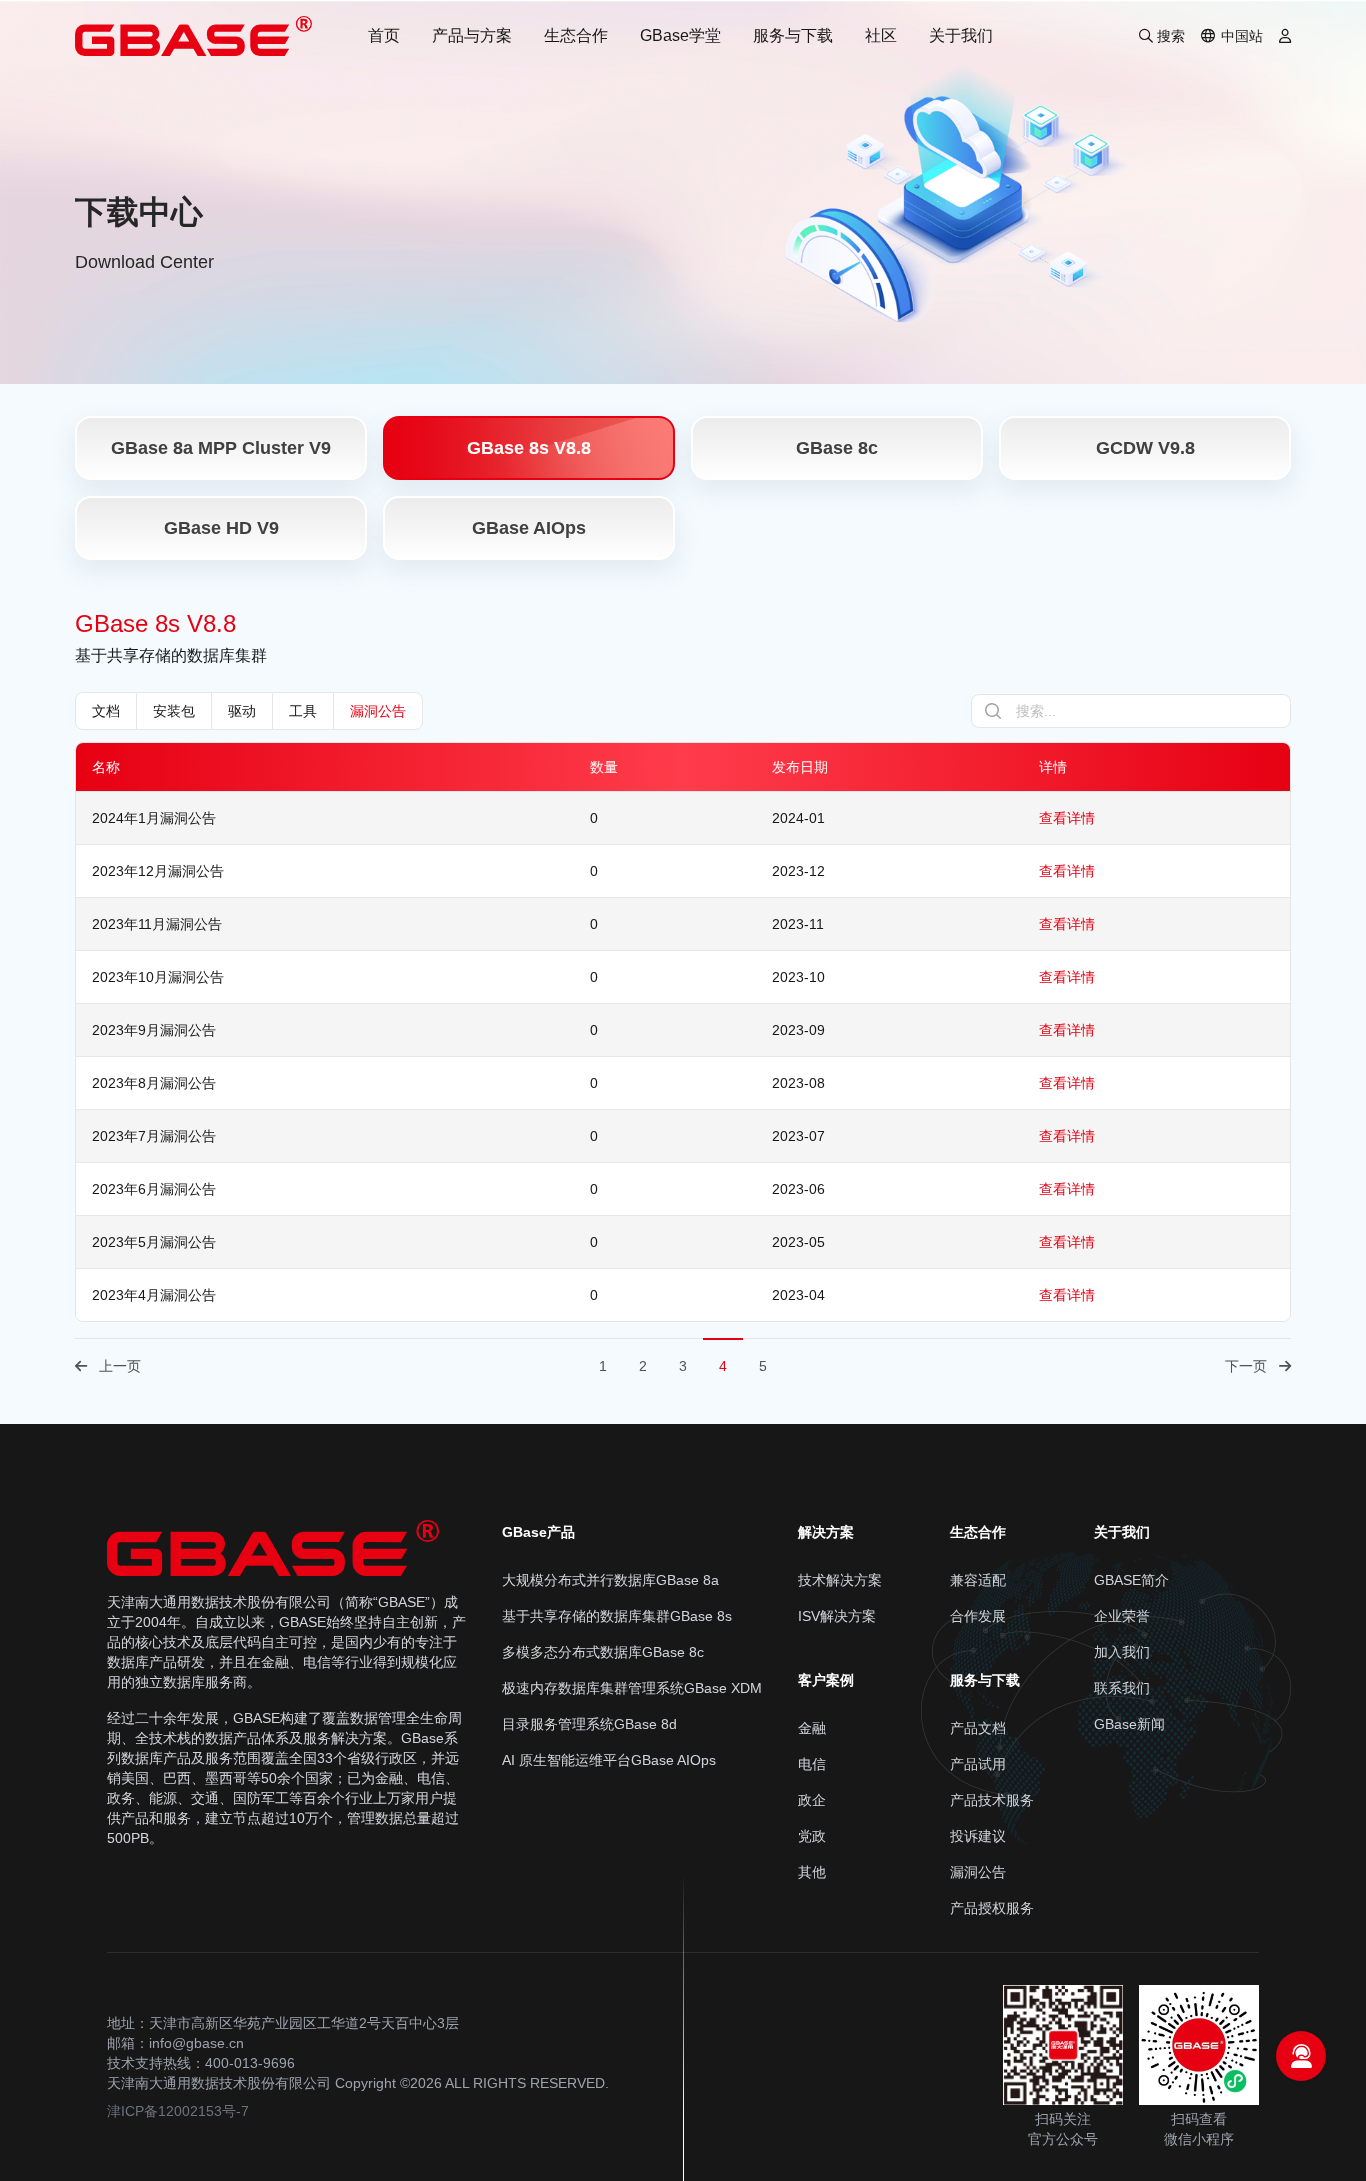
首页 (384, 35)
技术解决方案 (840, 1580)
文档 (106, 711)
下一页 (1246, 1366)
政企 (812, 1800)
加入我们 (1122, 1652)
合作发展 (978, 1616)
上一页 (120, 1366)
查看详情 (1067, 818)
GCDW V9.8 (1145, 448)
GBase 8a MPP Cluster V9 (221, 448)
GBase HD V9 (221, 528)
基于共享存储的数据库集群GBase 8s (617, 1616)
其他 (812, 1872)
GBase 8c (837, 448)
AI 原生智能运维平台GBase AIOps (609, 1760)
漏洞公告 (378, 711)
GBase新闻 (1129, 1724)
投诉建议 (978, 1836)
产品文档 (978, 1728)
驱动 (242, 711)
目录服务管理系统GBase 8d (589, 1724)
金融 (812, 1728)
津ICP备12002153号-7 (178, 2111)
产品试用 (978, 1764)
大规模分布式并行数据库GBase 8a (610, 1580)
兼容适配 (978, 1580)
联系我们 (1122, 1688)
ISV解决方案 (837, 1616)
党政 (812, 1836)
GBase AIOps (529, 528)
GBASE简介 (1131, 1580)
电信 (812, 1764)
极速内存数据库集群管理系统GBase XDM (632, 1688)
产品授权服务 (992, 1908)
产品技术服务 (992, 1800)
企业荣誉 (1122, 1616)
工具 (303, 711)
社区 (881, 35)
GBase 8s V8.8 (529, 448)
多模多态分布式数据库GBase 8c (603, 1652)
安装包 (174, 711)
